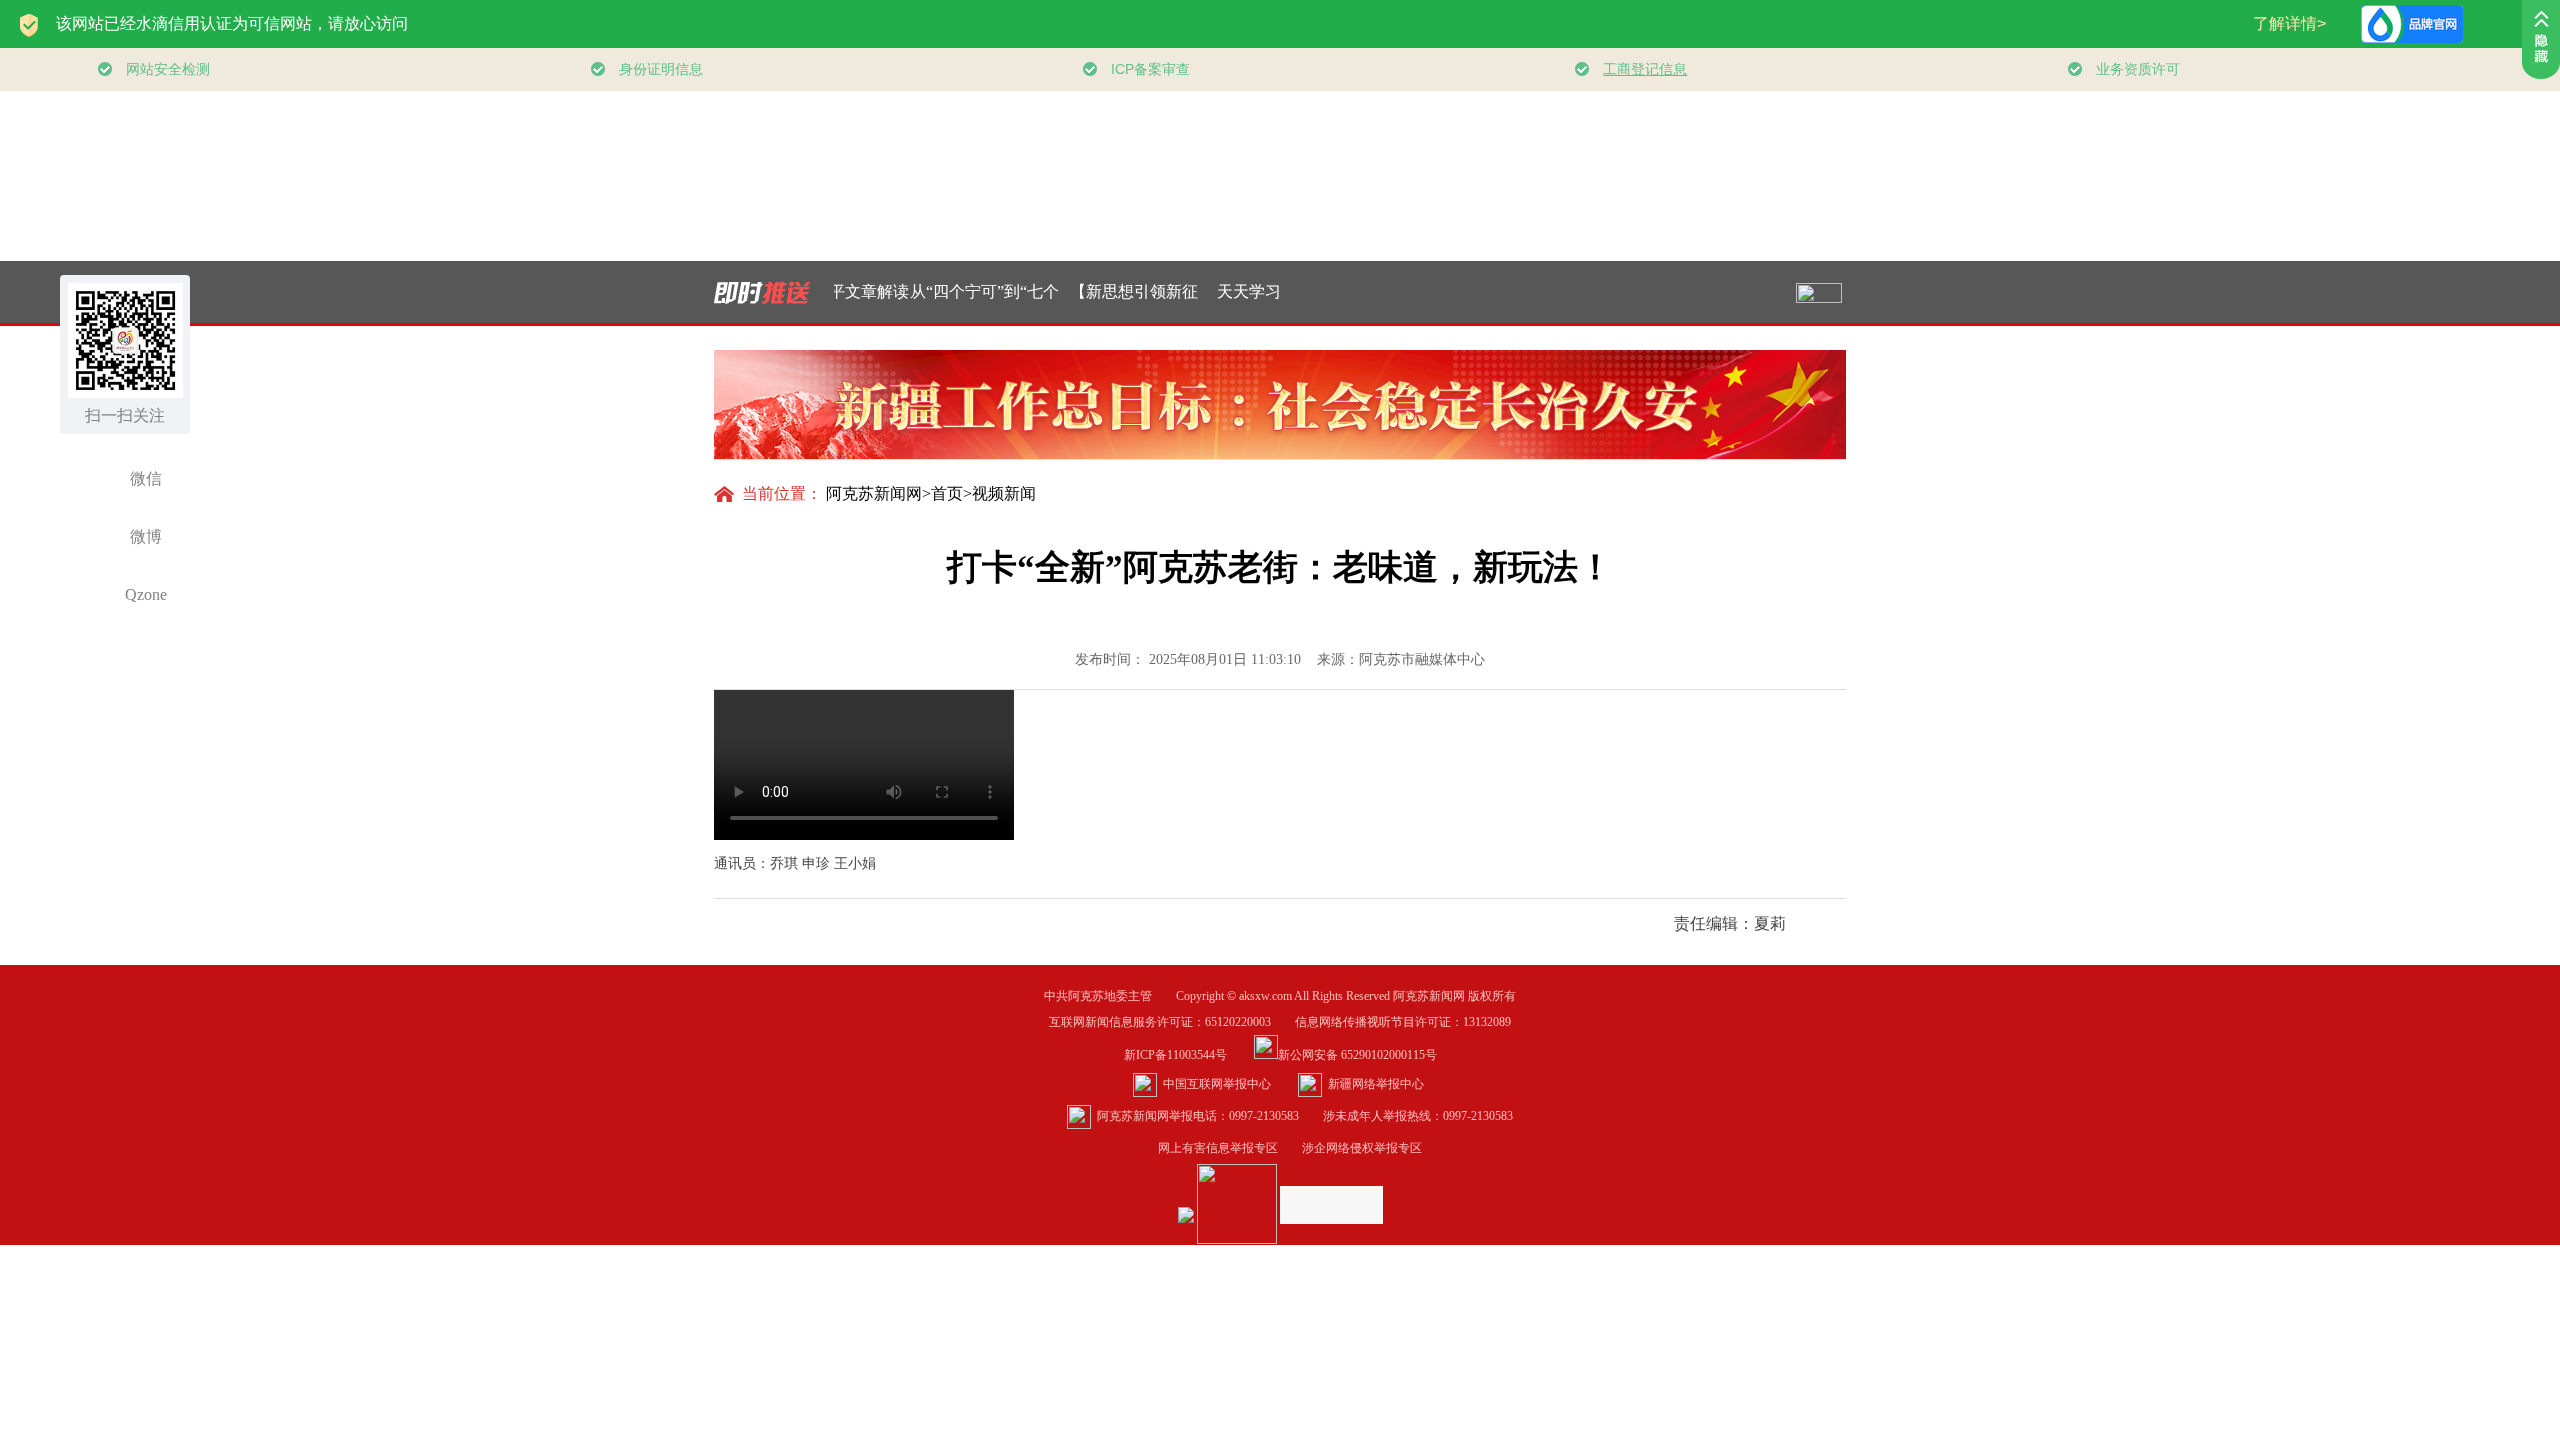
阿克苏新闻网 (874, 493)
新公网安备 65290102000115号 (1357, 1055)
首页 (947, 493)
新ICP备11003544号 (1187, 1055)
